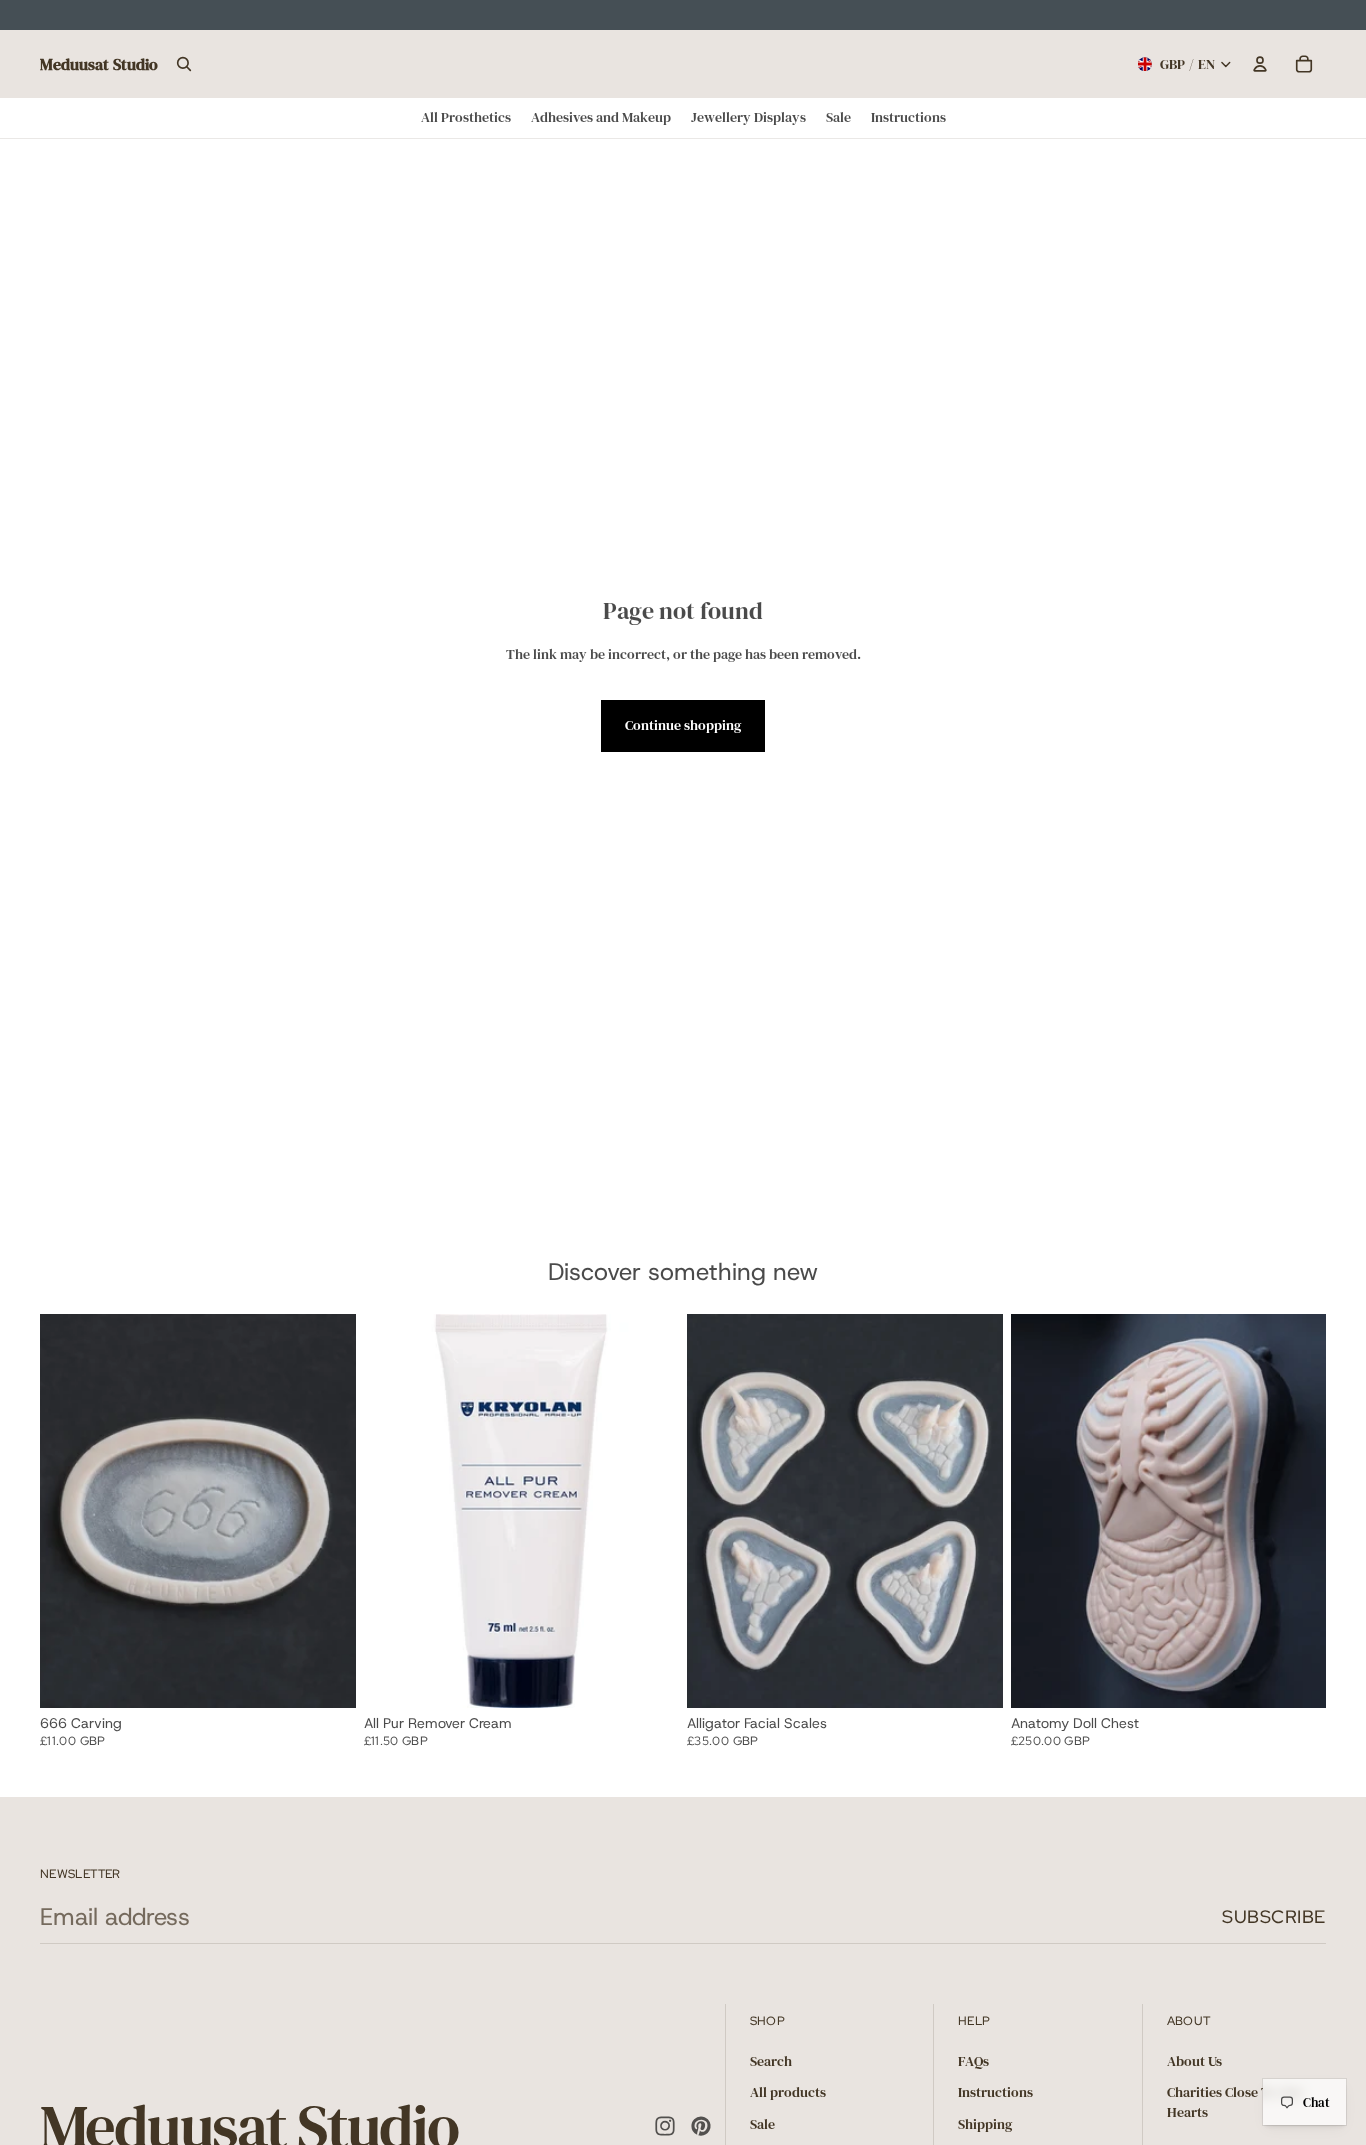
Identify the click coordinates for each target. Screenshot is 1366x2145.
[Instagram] (665, 2127)
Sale (762, 2124)
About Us (1194, 2061)
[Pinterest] (701, 2127)
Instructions (995, 2092)
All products (788, 2092)
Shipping (985, 2124)
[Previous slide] (70, 1511)
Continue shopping (683, 725)
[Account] (1260, 64)
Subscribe (1274, 1916)
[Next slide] (326, 1511)
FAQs (973, 2061)
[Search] (184, 64)
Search (771, 2061)
